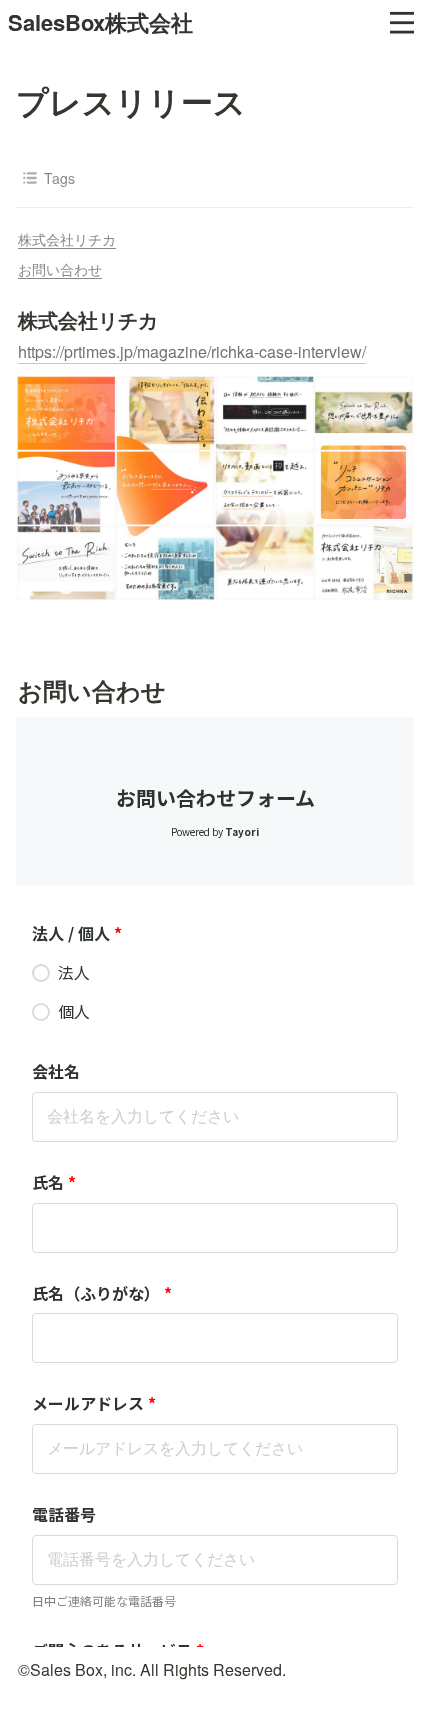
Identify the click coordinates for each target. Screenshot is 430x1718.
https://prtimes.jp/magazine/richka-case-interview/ (192, 351)
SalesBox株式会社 (100, 22)
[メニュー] (402, 23)
